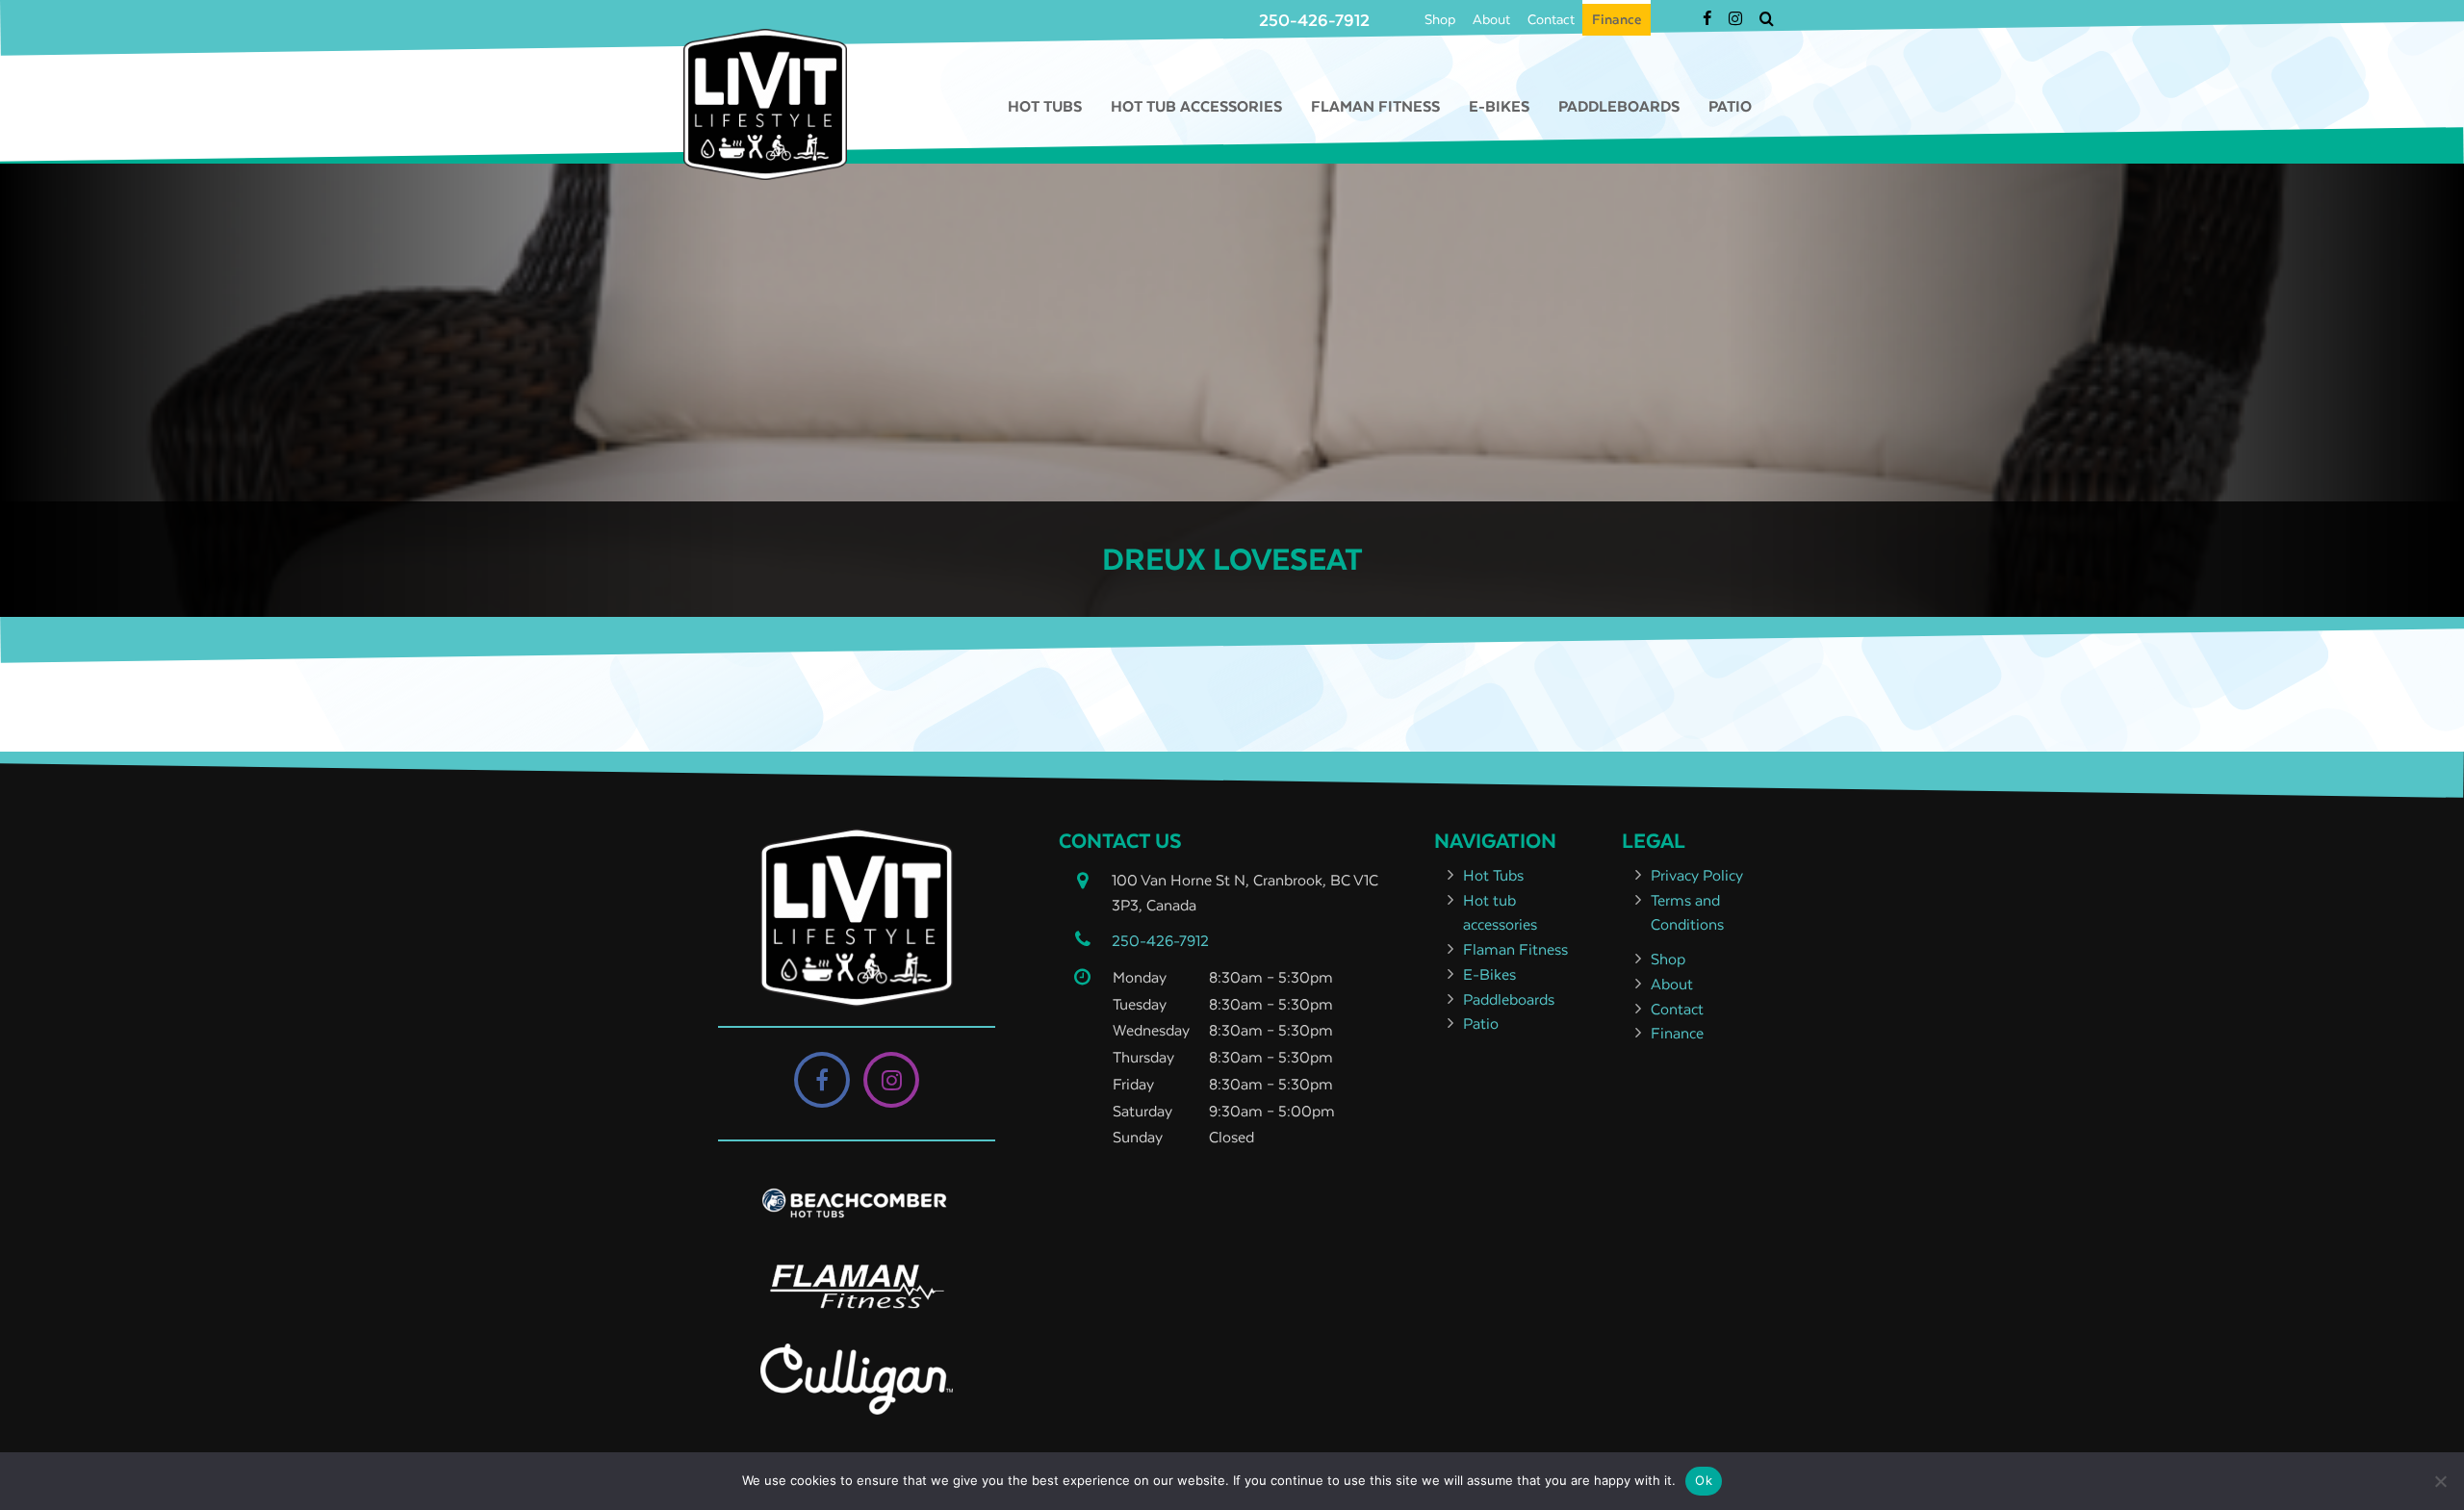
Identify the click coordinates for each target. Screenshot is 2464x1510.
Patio (1730, 106)
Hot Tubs (1045, 106)
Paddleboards (1619, 106)
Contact (1551, 19)
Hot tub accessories (1196, 106)
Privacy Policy (1697, 875)
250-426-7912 (1314, 20)
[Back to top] (2434, 1437)
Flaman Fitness (1375, 106)
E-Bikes (1499, 106)
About (1491, 19)
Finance (1617, 19)
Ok (1704, 1480)
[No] (2440, 1481)
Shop (1440, 19)
